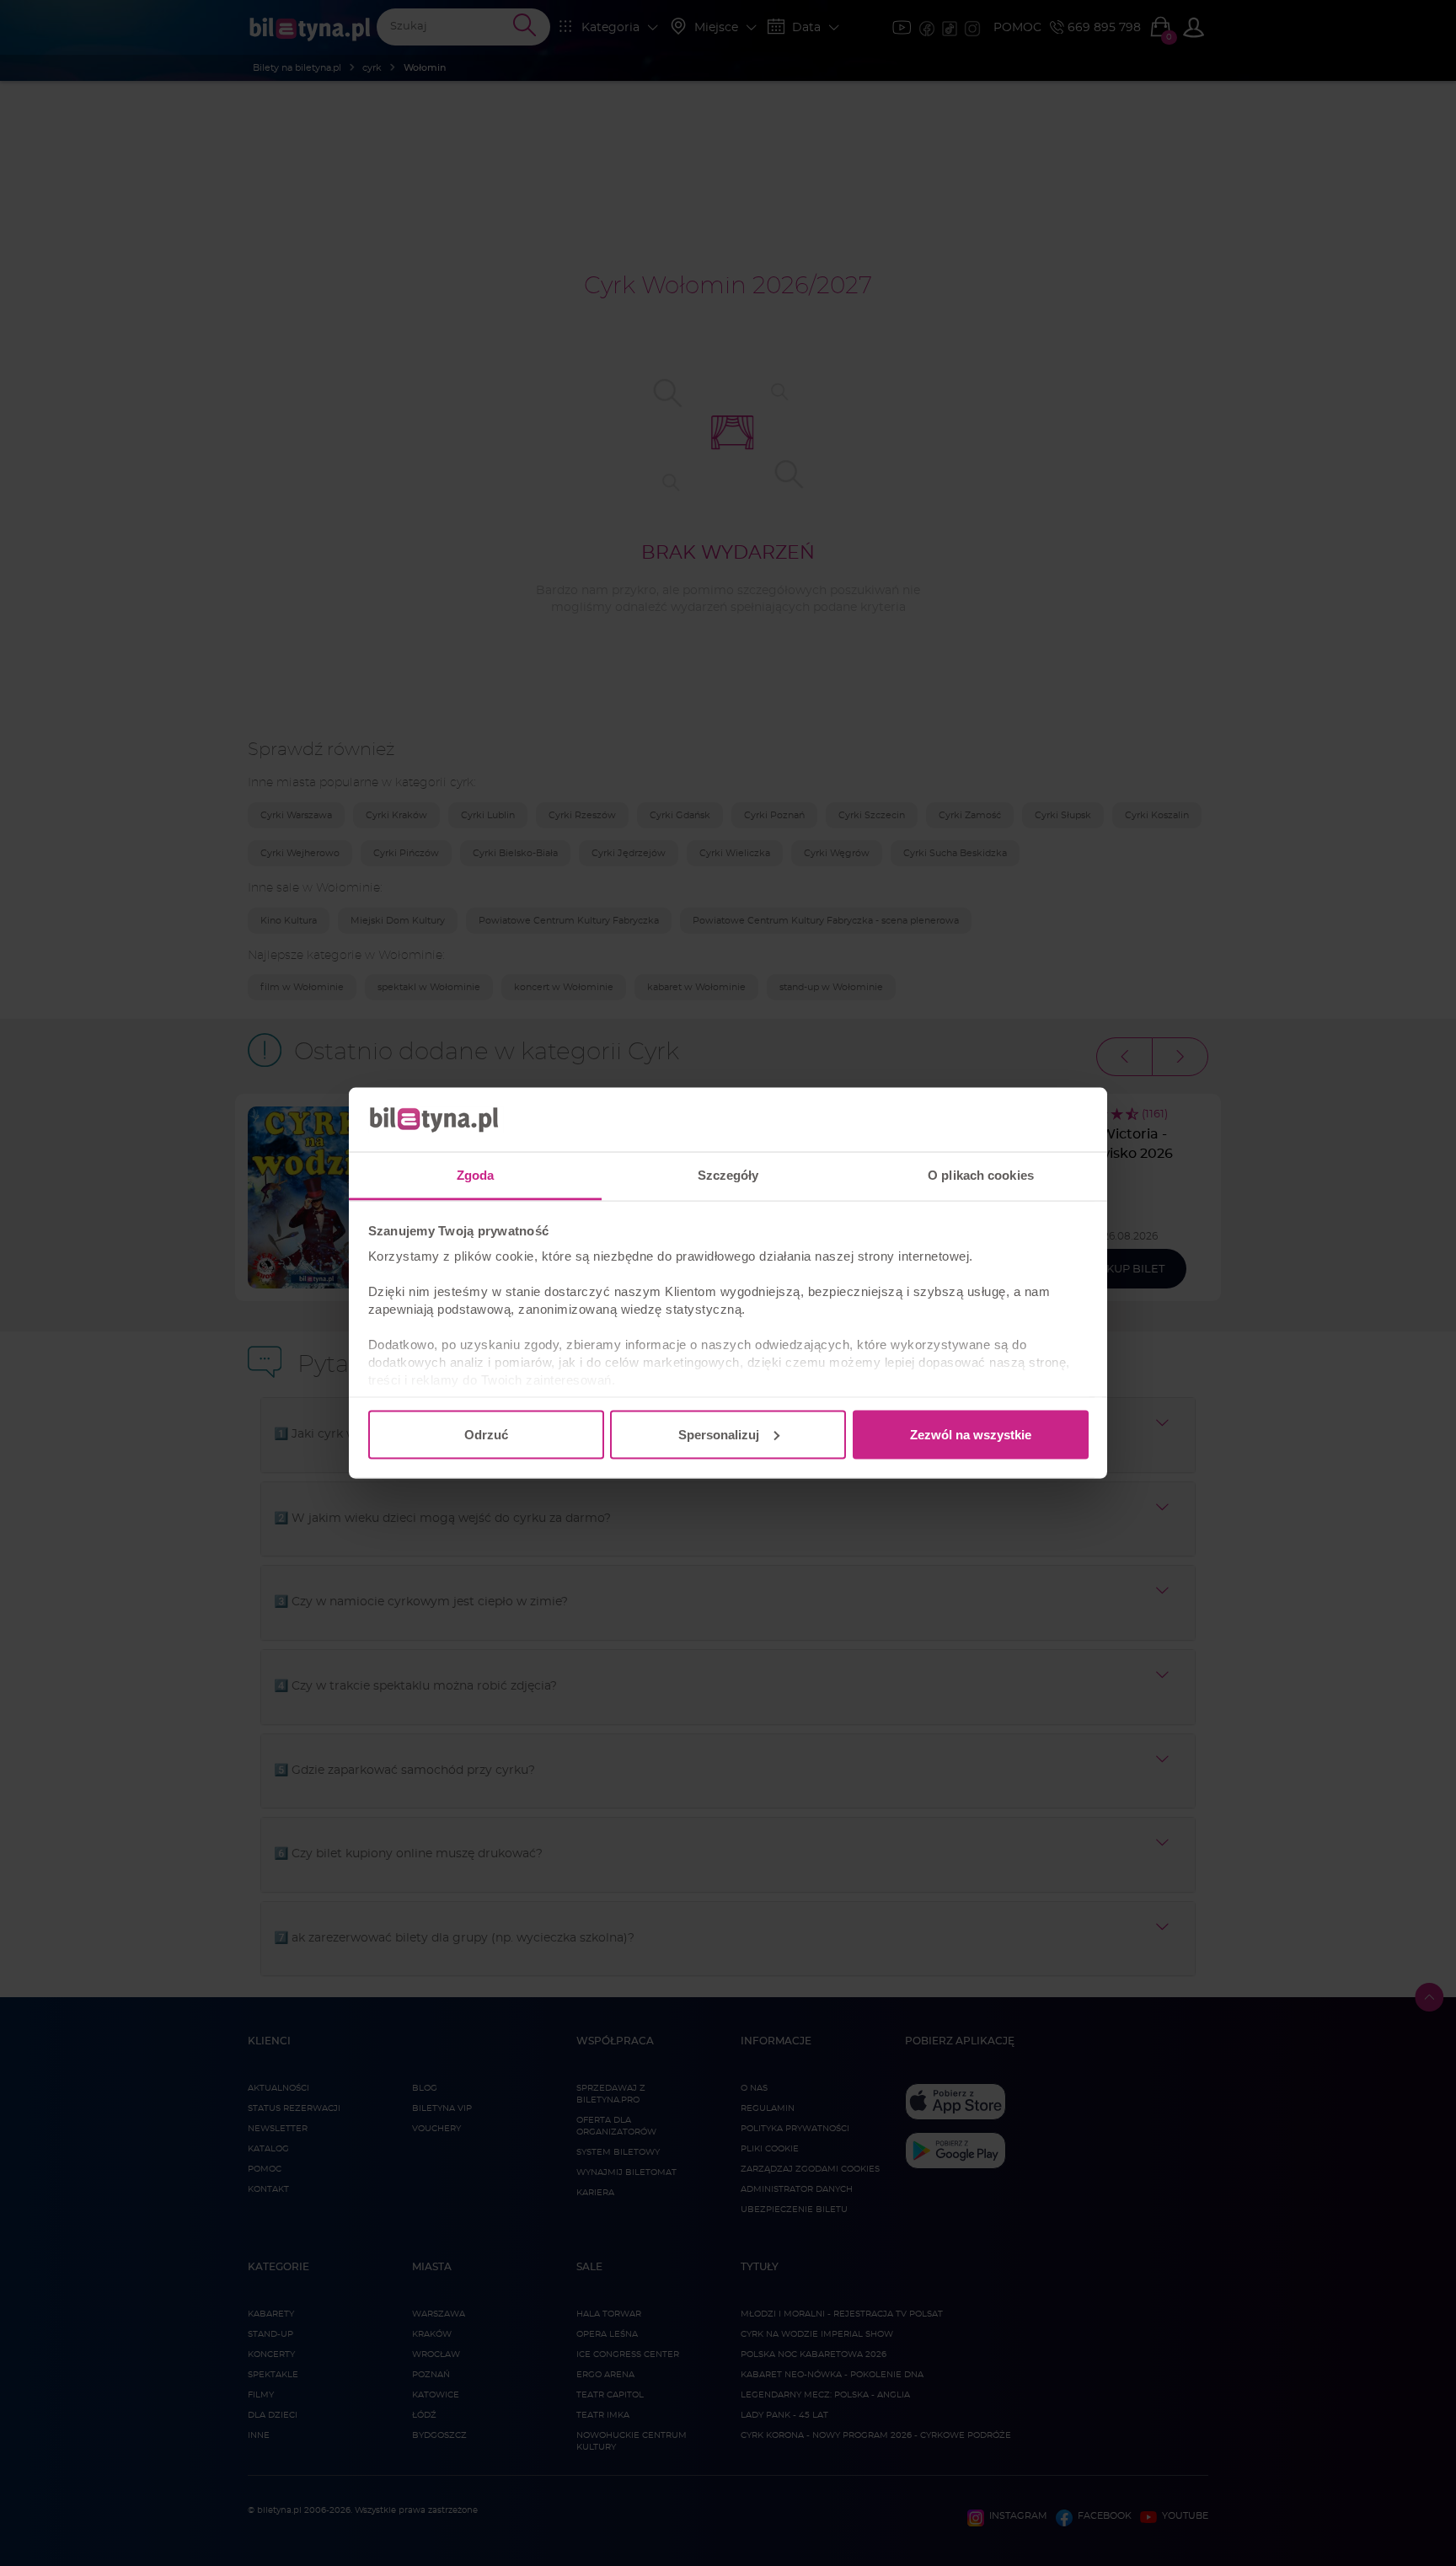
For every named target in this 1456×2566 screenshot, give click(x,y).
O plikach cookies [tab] (981, 1175)
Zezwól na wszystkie (971, 1434)
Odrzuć (486, 1434)
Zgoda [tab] (476, 1175)
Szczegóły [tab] (728, 1175)
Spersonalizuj (719, 1434)
